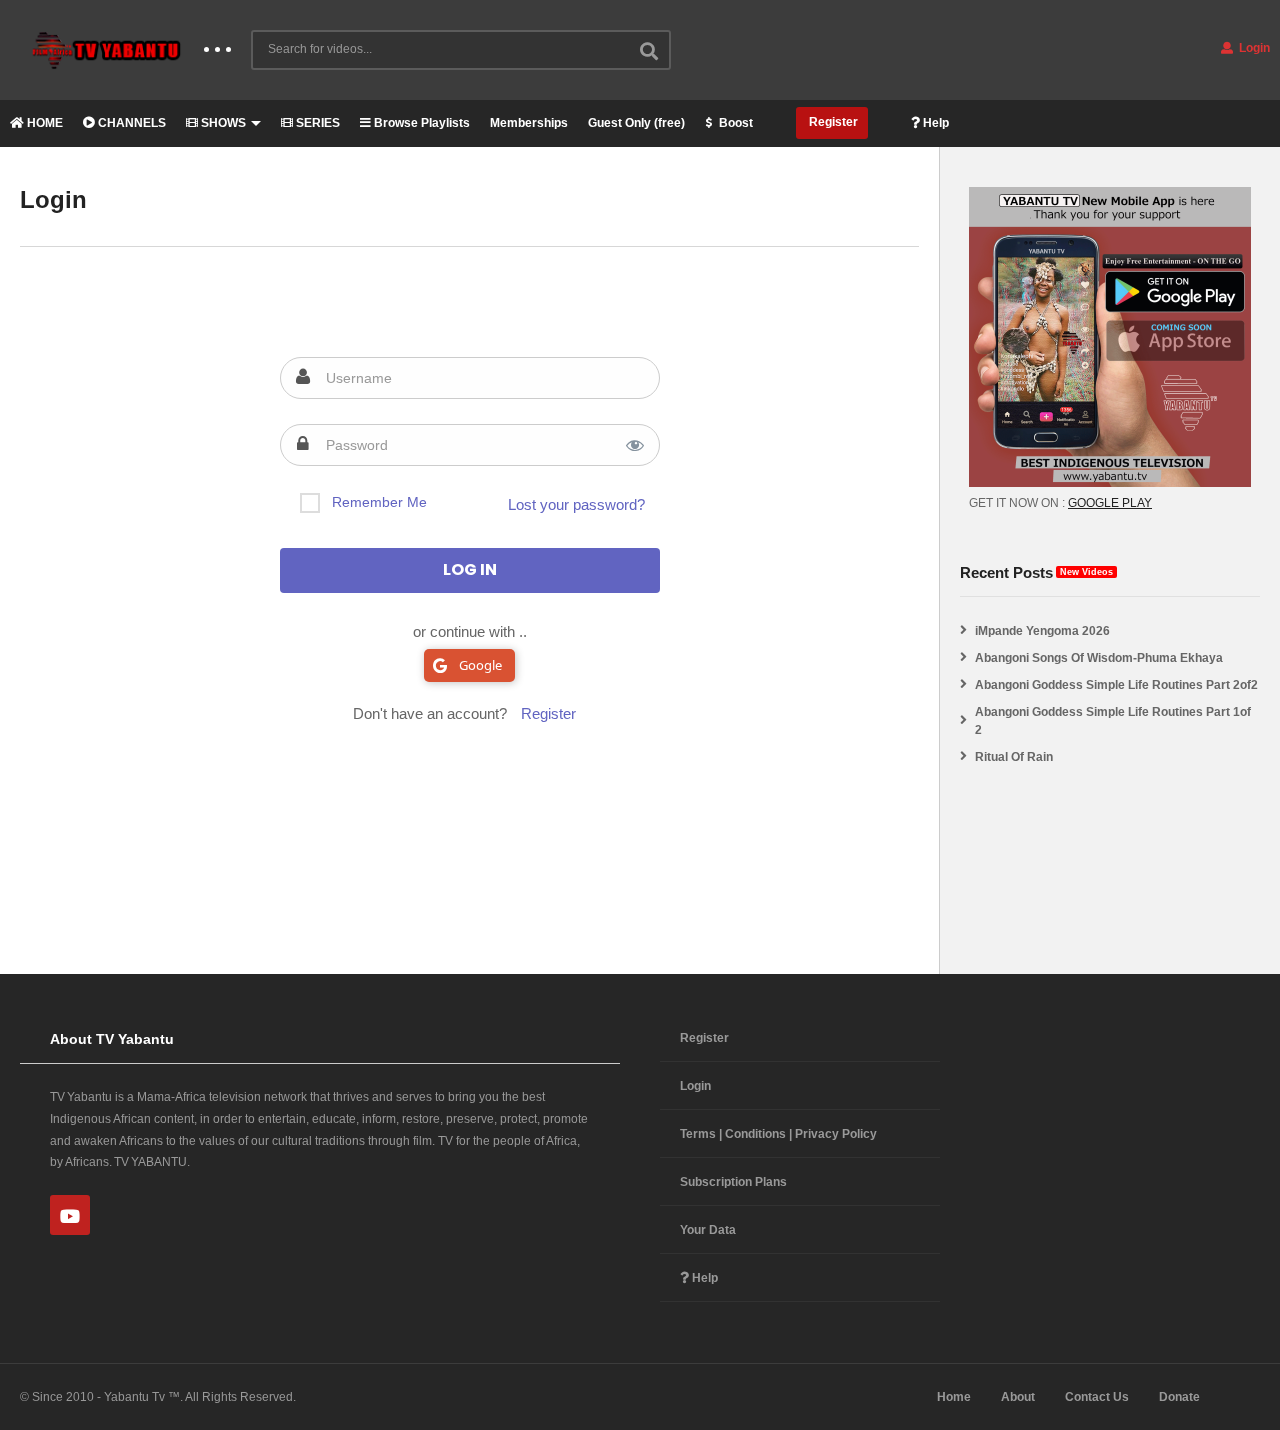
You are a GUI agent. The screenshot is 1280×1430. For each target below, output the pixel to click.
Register (832, 122)
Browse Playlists (420, 123)
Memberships (529, 123)
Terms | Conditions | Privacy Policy (778, 1134)
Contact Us (1097, 1397)
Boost (734, 123)
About (1018, 1397)
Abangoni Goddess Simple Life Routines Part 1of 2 (1113, 721)
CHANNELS (130, 123)
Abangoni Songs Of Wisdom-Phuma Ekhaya (1099, 658)
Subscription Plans (733, 1182)
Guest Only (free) (636, 123)
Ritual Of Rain (1014, 757)
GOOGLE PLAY (1110, 503)
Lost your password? (576, 504)
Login (1253, 48)
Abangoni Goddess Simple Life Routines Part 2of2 (1116, 685)
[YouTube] (70, 1215)
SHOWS (222, 123)
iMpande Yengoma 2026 (1042, 631)
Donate (1179, 1397)
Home (954, 1397)
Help (934, 123)
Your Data (708, 1230)
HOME (43, 123)
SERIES (316, 123)
